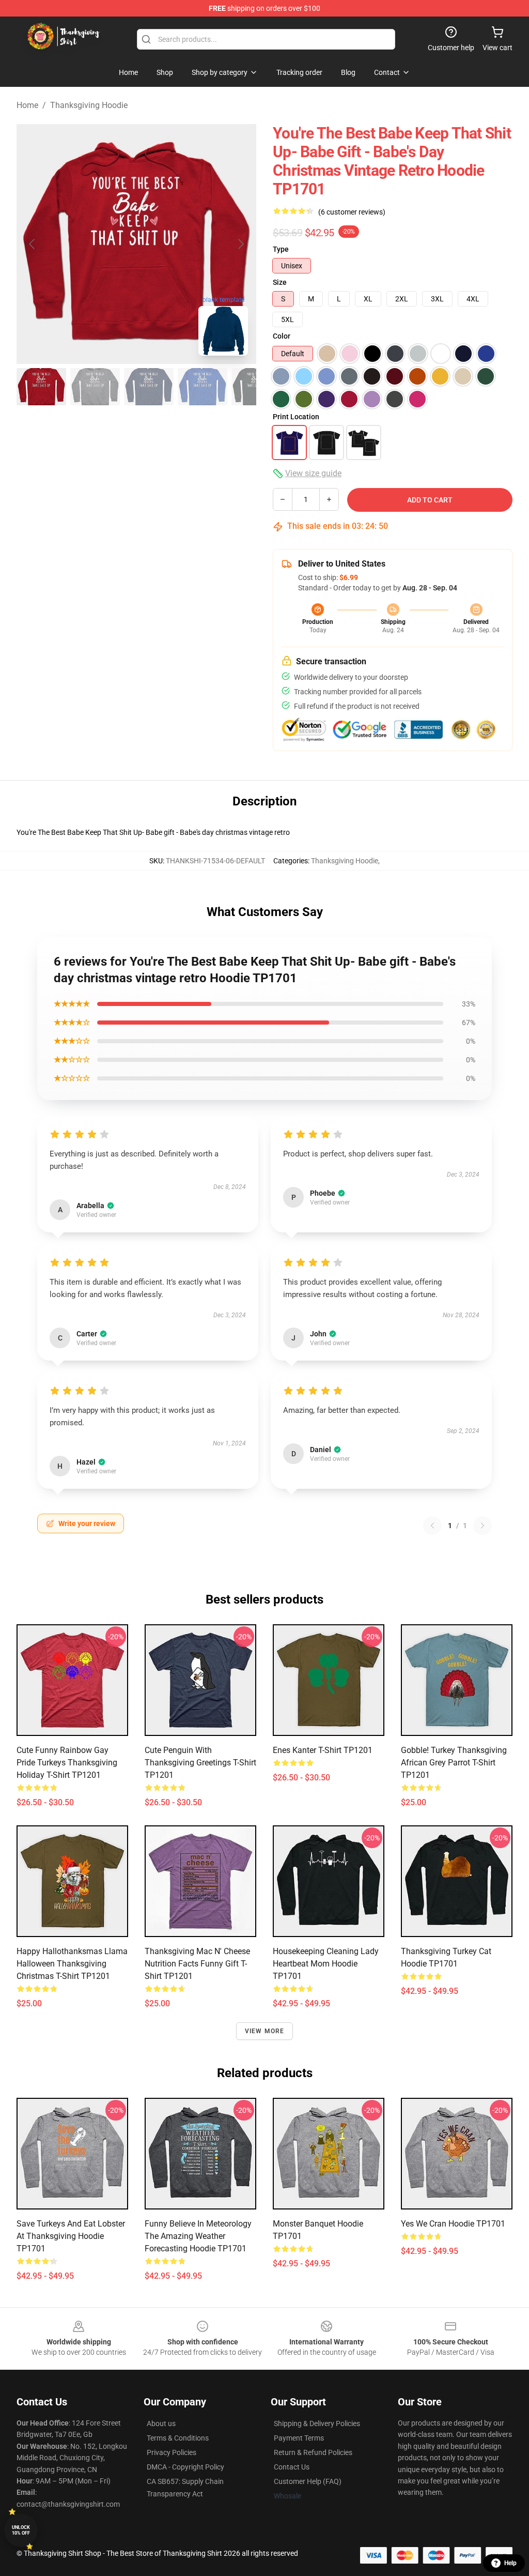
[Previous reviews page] (432, 1526)
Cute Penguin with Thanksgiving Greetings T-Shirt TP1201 (200, 1763)
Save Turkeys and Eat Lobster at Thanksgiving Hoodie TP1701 (71, 2236)
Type (281, 249)
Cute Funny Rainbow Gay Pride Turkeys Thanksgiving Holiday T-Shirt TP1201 (67, 1763)
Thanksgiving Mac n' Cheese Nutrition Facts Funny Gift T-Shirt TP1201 (197, 1964)
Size (280, 282)
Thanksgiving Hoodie (89, 105)
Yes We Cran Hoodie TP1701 (453, 2224)
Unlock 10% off (21, 2530)
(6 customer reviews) (352, 212)
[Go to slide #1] (41, 387)
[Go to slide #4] (203, 387)
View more (265, 2031)
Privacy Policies (172, 2452)
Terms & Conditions (178, 2438)
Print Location (296, 417)
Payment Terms (299, 2438)
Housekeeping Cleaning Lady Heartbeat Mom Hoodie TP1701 (326, 1964)
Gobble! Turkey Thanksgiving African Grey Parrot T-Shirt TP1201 (454, 1763)
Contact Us (292, 2467)
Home (27, 105)
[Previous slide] (33, 244)
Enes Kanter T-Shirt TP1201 (323, 1750)
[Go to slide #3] (149, 387)
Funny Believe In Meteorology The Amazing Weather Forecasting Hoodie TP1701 (198, 2236)
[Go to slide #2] (95, 387)
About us (161, 2423)
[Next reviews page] (483, 1526)
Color (282, 336)
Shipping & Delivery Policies (317, 2423)
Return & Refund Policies (313, 2452)
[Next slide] (240, 244)
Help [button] (510, 2563)
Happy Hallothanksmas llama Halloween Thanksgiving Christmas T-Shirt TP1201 (72, 1964)
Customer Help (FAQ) (308, 2481)
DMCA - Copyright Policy (185, 2467)
